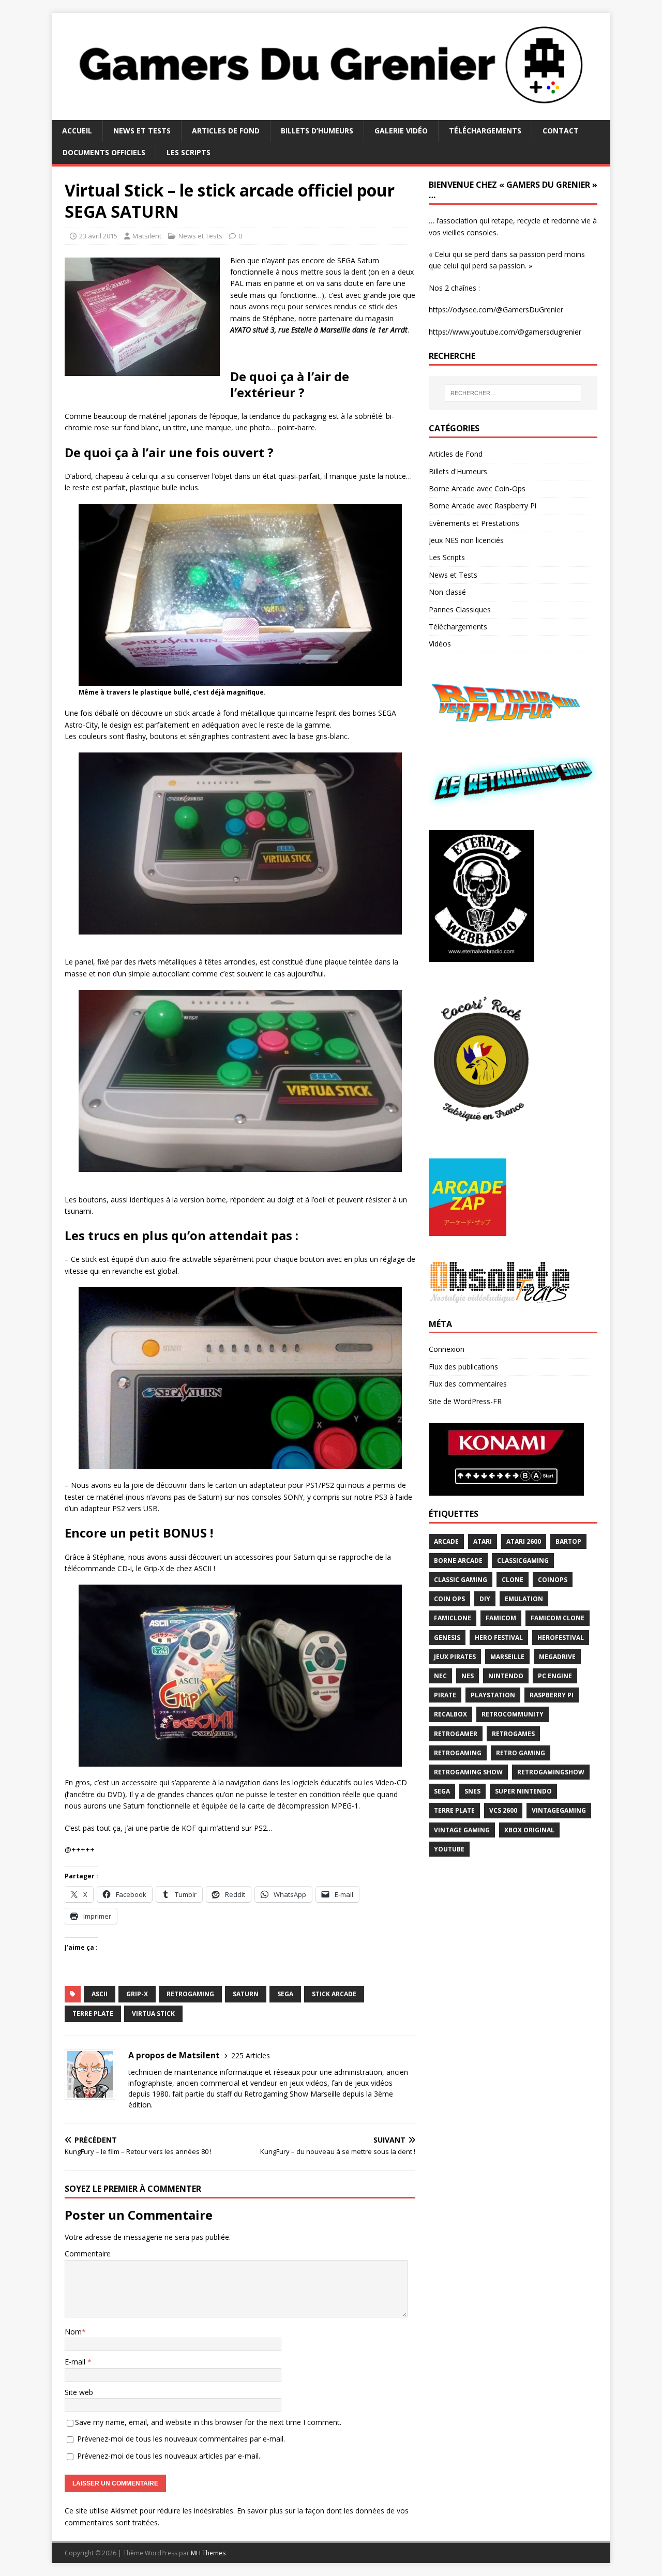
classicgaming (523, 1561)
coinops (553, 1580)
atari (483, 1541)
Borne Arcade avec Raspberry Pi (483, 506)
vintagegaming (559, 1810)
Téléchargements (485, 131)
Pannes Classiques (460, 609)
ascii (100, 1994)
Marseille (507, 1657)
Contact (561, 131)
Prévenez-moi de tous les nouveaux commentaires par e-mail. (181, 2439)
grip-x (137, 1994)
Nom (73, 2332)
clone (513, 1580)
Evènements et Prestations (474, 523)
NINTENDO (506, 1676)
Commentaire (88, 2254)
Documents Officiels (104, 152)
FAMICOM (501, 1618)
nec (440, 1676)
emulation (524, 1599)
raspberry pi (552, 1695)
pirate (445, 1695)
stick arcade (334, 1994)
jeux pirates (455, 1657)
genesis (447, 1638)
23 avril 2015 (98, 236)
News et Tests (142, 131)
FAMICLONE (453, 1618)
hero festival (499, 1638)
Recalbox (450, 1714)
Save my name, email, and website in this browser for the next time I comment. (208, 2422)
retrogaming (190, 1994)
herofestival (561, 1638)
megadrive (557, 1657)
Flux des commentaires (468, 1384)
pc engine (555, 1676)
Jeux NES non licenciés (466, 540)
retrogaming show (468, 1772)
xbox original (529, 1830)
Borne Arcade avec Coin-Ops (477, 488)
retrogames (513, 1734)
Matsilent (147, 236)
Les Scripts (189, 152)
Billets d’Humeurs (317, 131)
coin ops (449, 1599)
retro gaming (521, 1753)
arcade (446, 1541)
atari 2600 (524, 1541)
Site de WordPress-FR (465, 1401)
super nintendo (523, 1791)
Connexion (447, 1349)
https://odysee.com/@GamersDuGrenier (496, 310)
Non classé (447, 592)
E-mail (76, 2362)
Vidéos (440, 644)
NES (468, 1676)
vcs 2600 (503, 1810)
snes (472, 1791)
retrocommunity (513, 1714)
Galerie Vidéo (401, 131)
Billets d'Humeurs (458, 471)
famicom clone (558, 1618)
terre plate (93, 2014)
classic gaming (461, 1580)
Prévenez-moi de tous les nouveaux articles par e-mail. (169, 2456)
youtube (449, 1849)
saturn (246, 1994)
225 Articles (251, 2055)
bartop (568, 1541)
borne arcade (458, 1561)
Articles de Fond (226, 131)
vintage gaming (462, 1830)
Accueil (77, 131)
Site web (79, 2392)
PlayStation (493, 1695)
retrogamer (456, 1734)
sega (285, 1994)
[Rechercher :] (513, 393)
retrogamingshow (551, 1772)
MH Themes (208, 2553)
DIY (485, 1599)
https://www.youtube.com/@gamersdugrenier (505, 332)
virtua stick (153, 2014)
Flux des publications (463, 1367)
